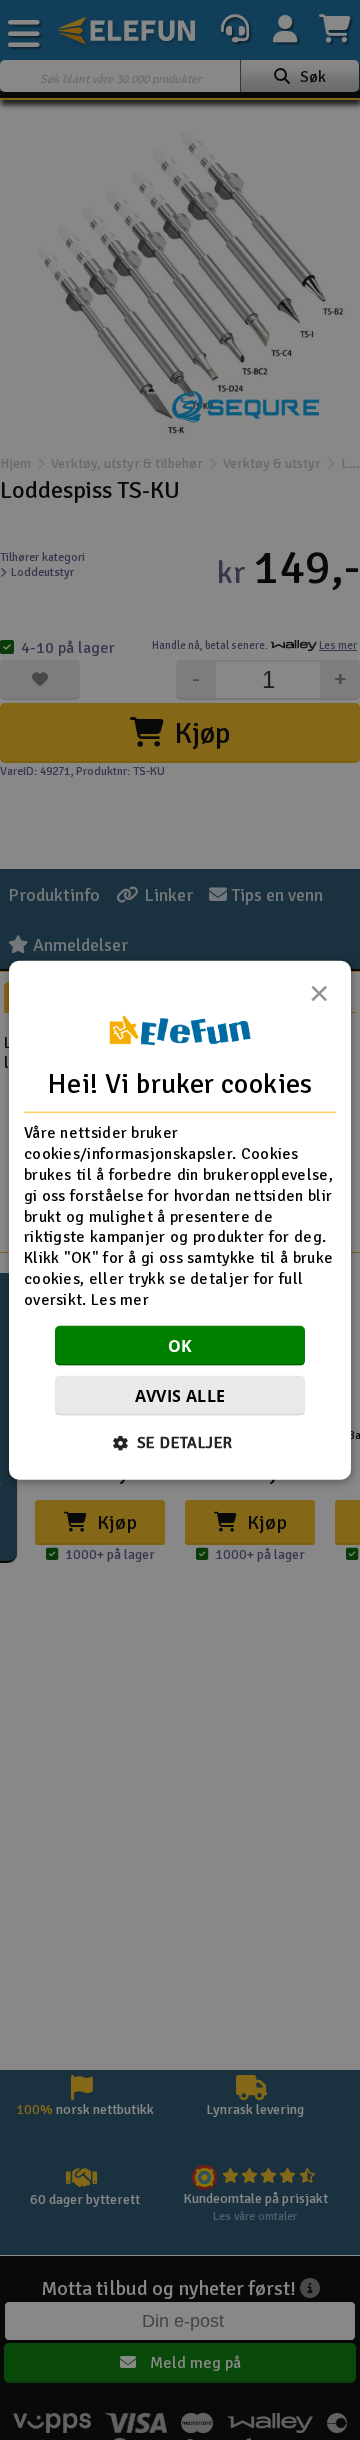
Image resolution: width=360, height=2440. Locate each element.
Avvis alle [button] (180, 1395)
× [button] (319, 999)
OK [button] (180, 1345)
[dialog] (180, 1220)
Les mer (120, 1299)
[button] (180, 1442)
